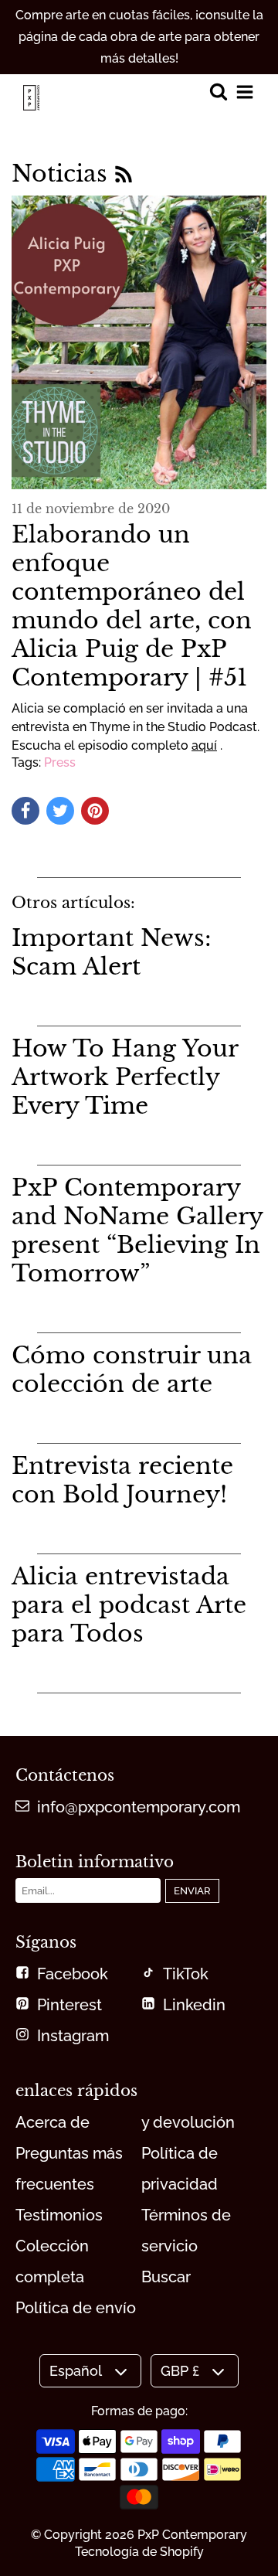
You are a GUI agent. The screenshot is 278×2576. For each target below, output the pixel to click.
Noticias (63, 174)
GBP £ (180, 2371)
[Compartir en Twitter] (60, 811)
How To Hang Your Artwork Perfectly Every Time (125, 1077)
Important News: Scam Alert (112, 952)
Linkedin (194, 2005)
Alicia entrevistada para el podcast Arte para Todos (129, 1605)
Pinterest (69, 2005)
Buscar (166, 2277)
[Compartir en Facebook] (25, 811)
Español (76, 2371)
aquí (204, 745)
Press (60, 762)
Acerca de (53, 2122)
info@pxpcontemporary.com (139, 1807)
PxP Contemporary (192, 2535)
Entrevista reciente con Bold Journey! (122, 1480)
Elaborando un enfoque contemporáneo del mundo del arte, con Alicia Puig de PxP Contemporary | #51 (132, 606)
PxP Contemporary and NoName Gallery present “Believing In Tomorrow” (137, 1230)
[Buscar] (218, 93)
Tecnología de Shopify (139, 2552)
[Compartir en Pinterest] (95, 811)
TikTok (186, 1974)
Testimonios (59, 2215)
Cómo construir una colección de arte (132, 1370)
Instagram (73, 2036)
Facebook (73, 1974)
